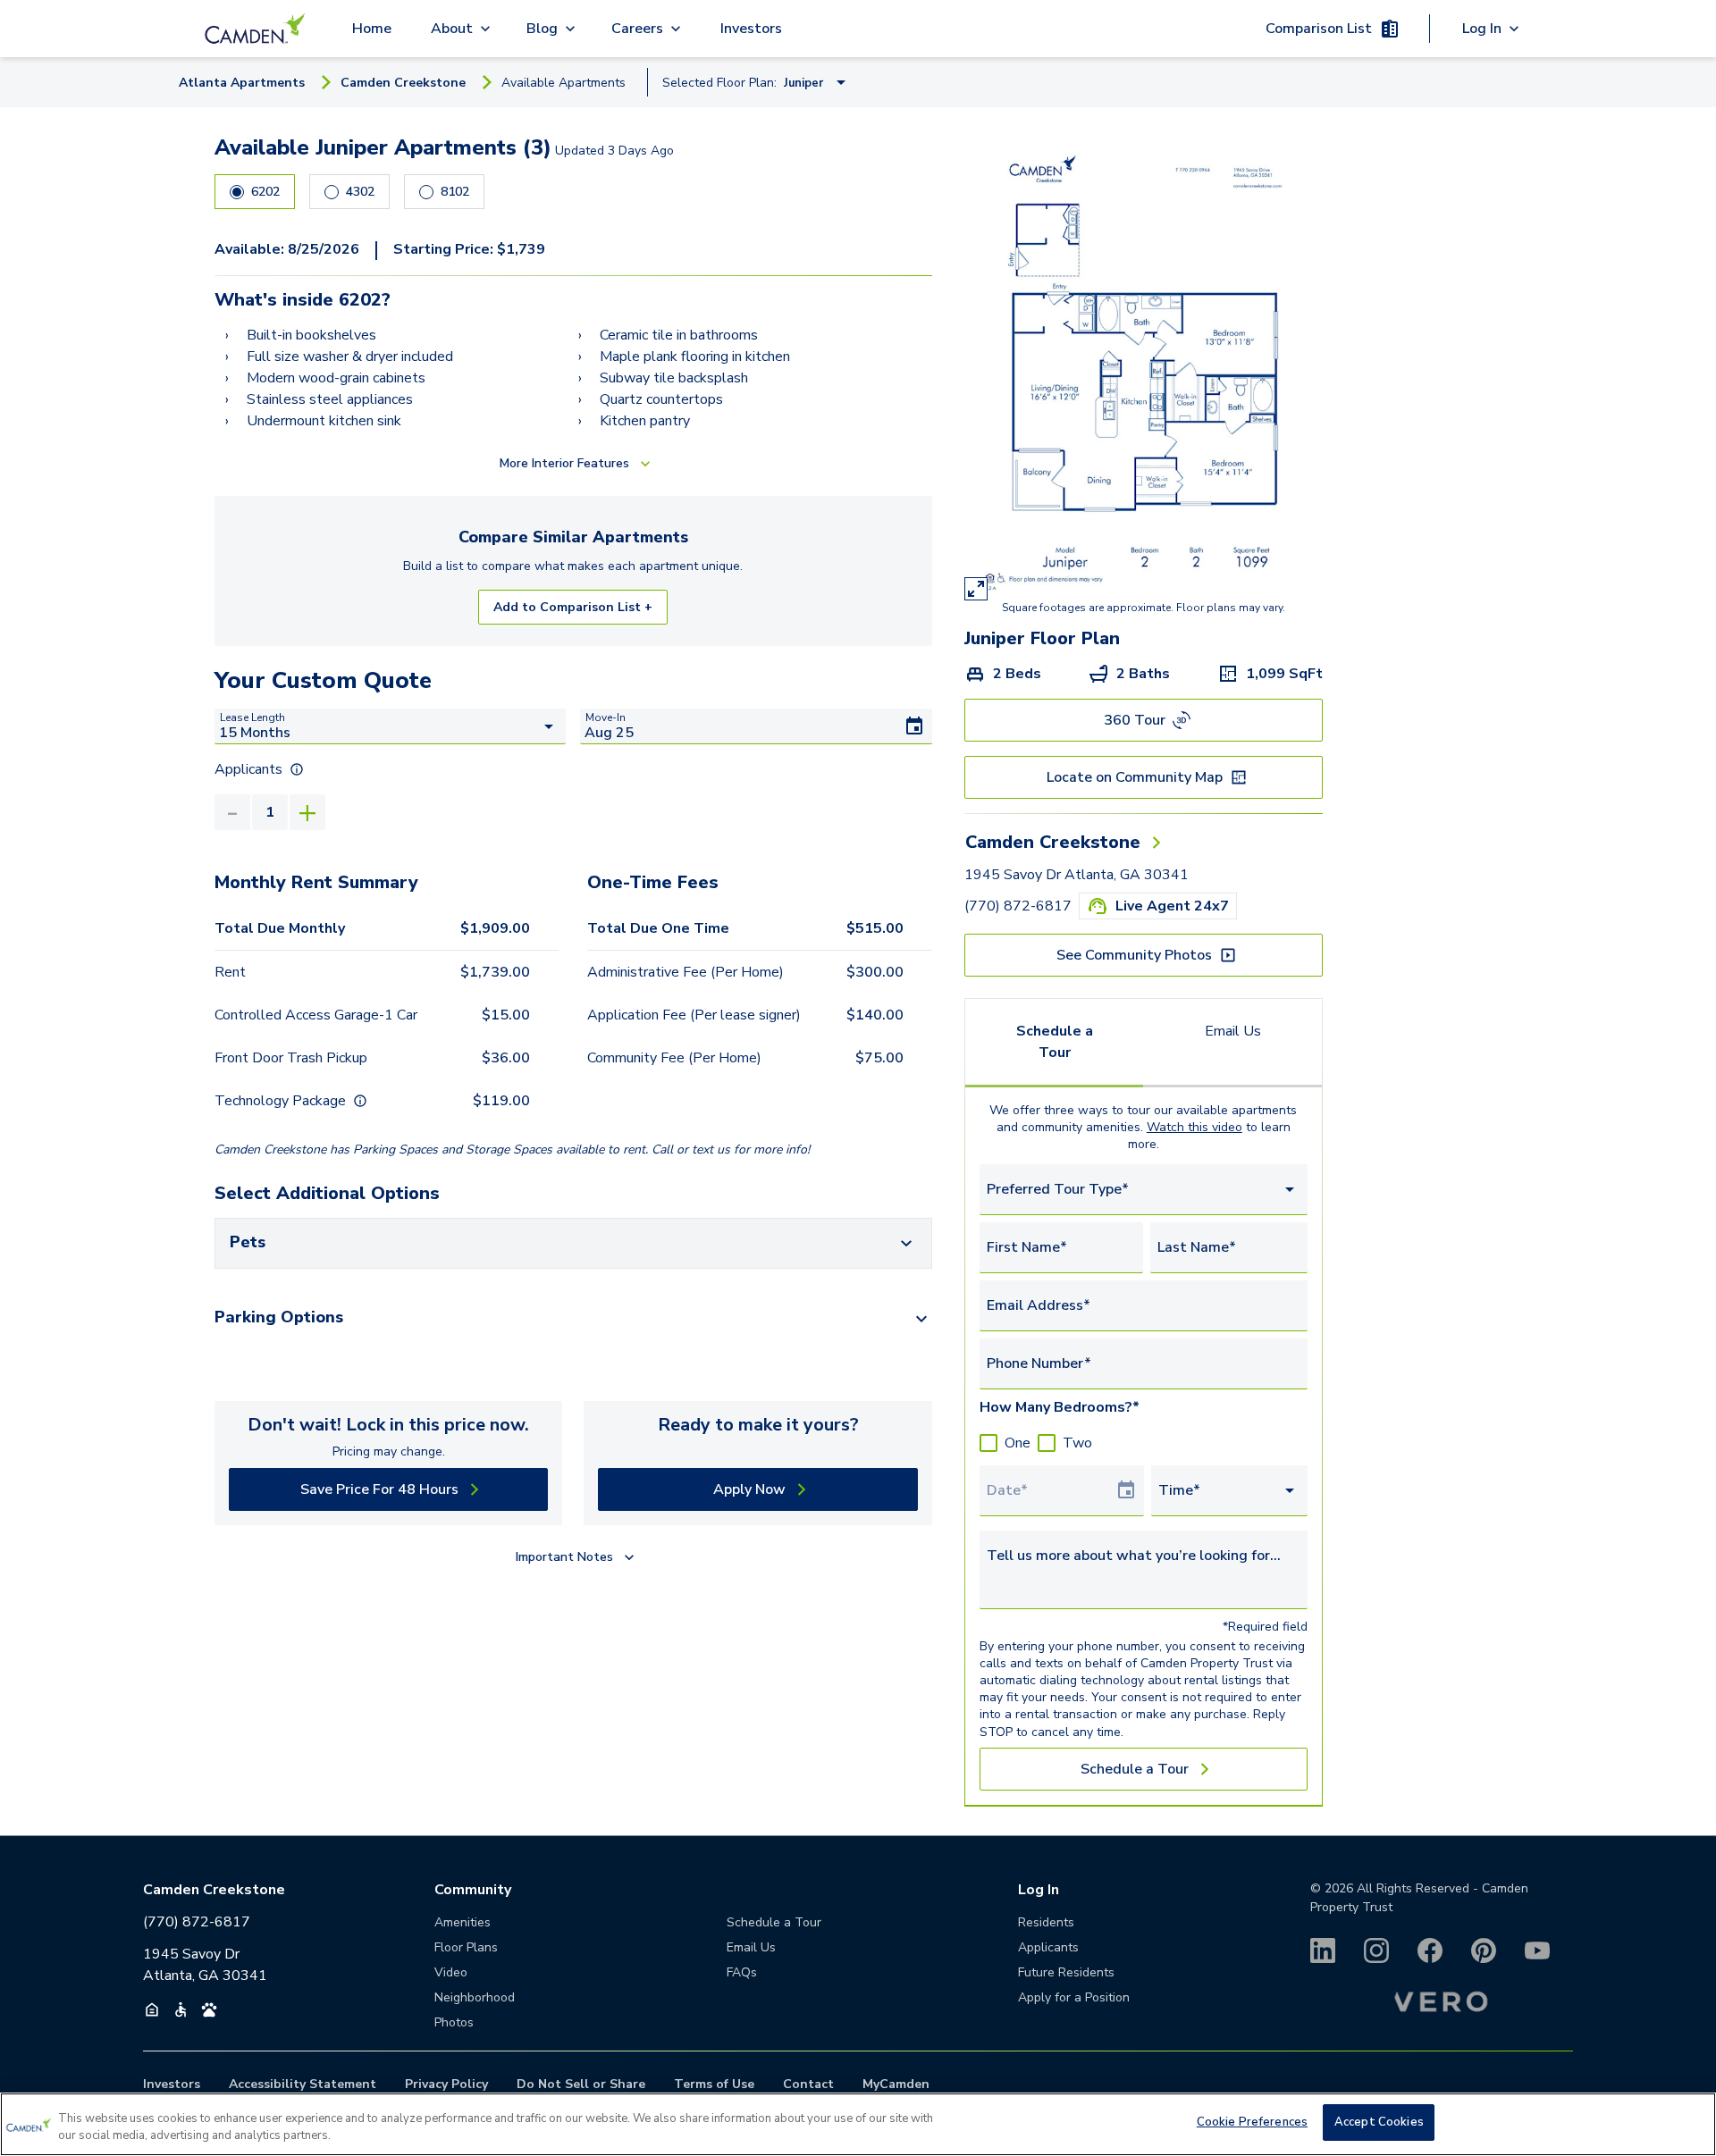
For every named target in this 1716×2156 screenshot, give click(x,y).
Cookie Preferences (1252, 2122)
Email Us (1233, 1031)
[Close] (1687, 2122)
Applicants (1048, 1947)
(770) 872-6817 (1018, 906)
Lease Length (252, 717)
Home (372, 29)
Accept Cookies (1379, 2122)
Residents (1046, 1922)
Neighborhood (475, 1997)
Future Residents (1066, 1972)
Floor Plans (466, 1947)
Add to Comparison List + (573, 607)
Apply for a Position (1074, 1997)
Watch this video (1194, 1127)
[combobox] (1144, 1190)
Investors (751, 29)
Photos (454, 2022)
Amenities (463, 1922)
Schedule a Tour (1055, 1042)
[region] (858, 2124)
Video (451, 1972)
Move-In (606, 717)
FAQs (742, 1972)
